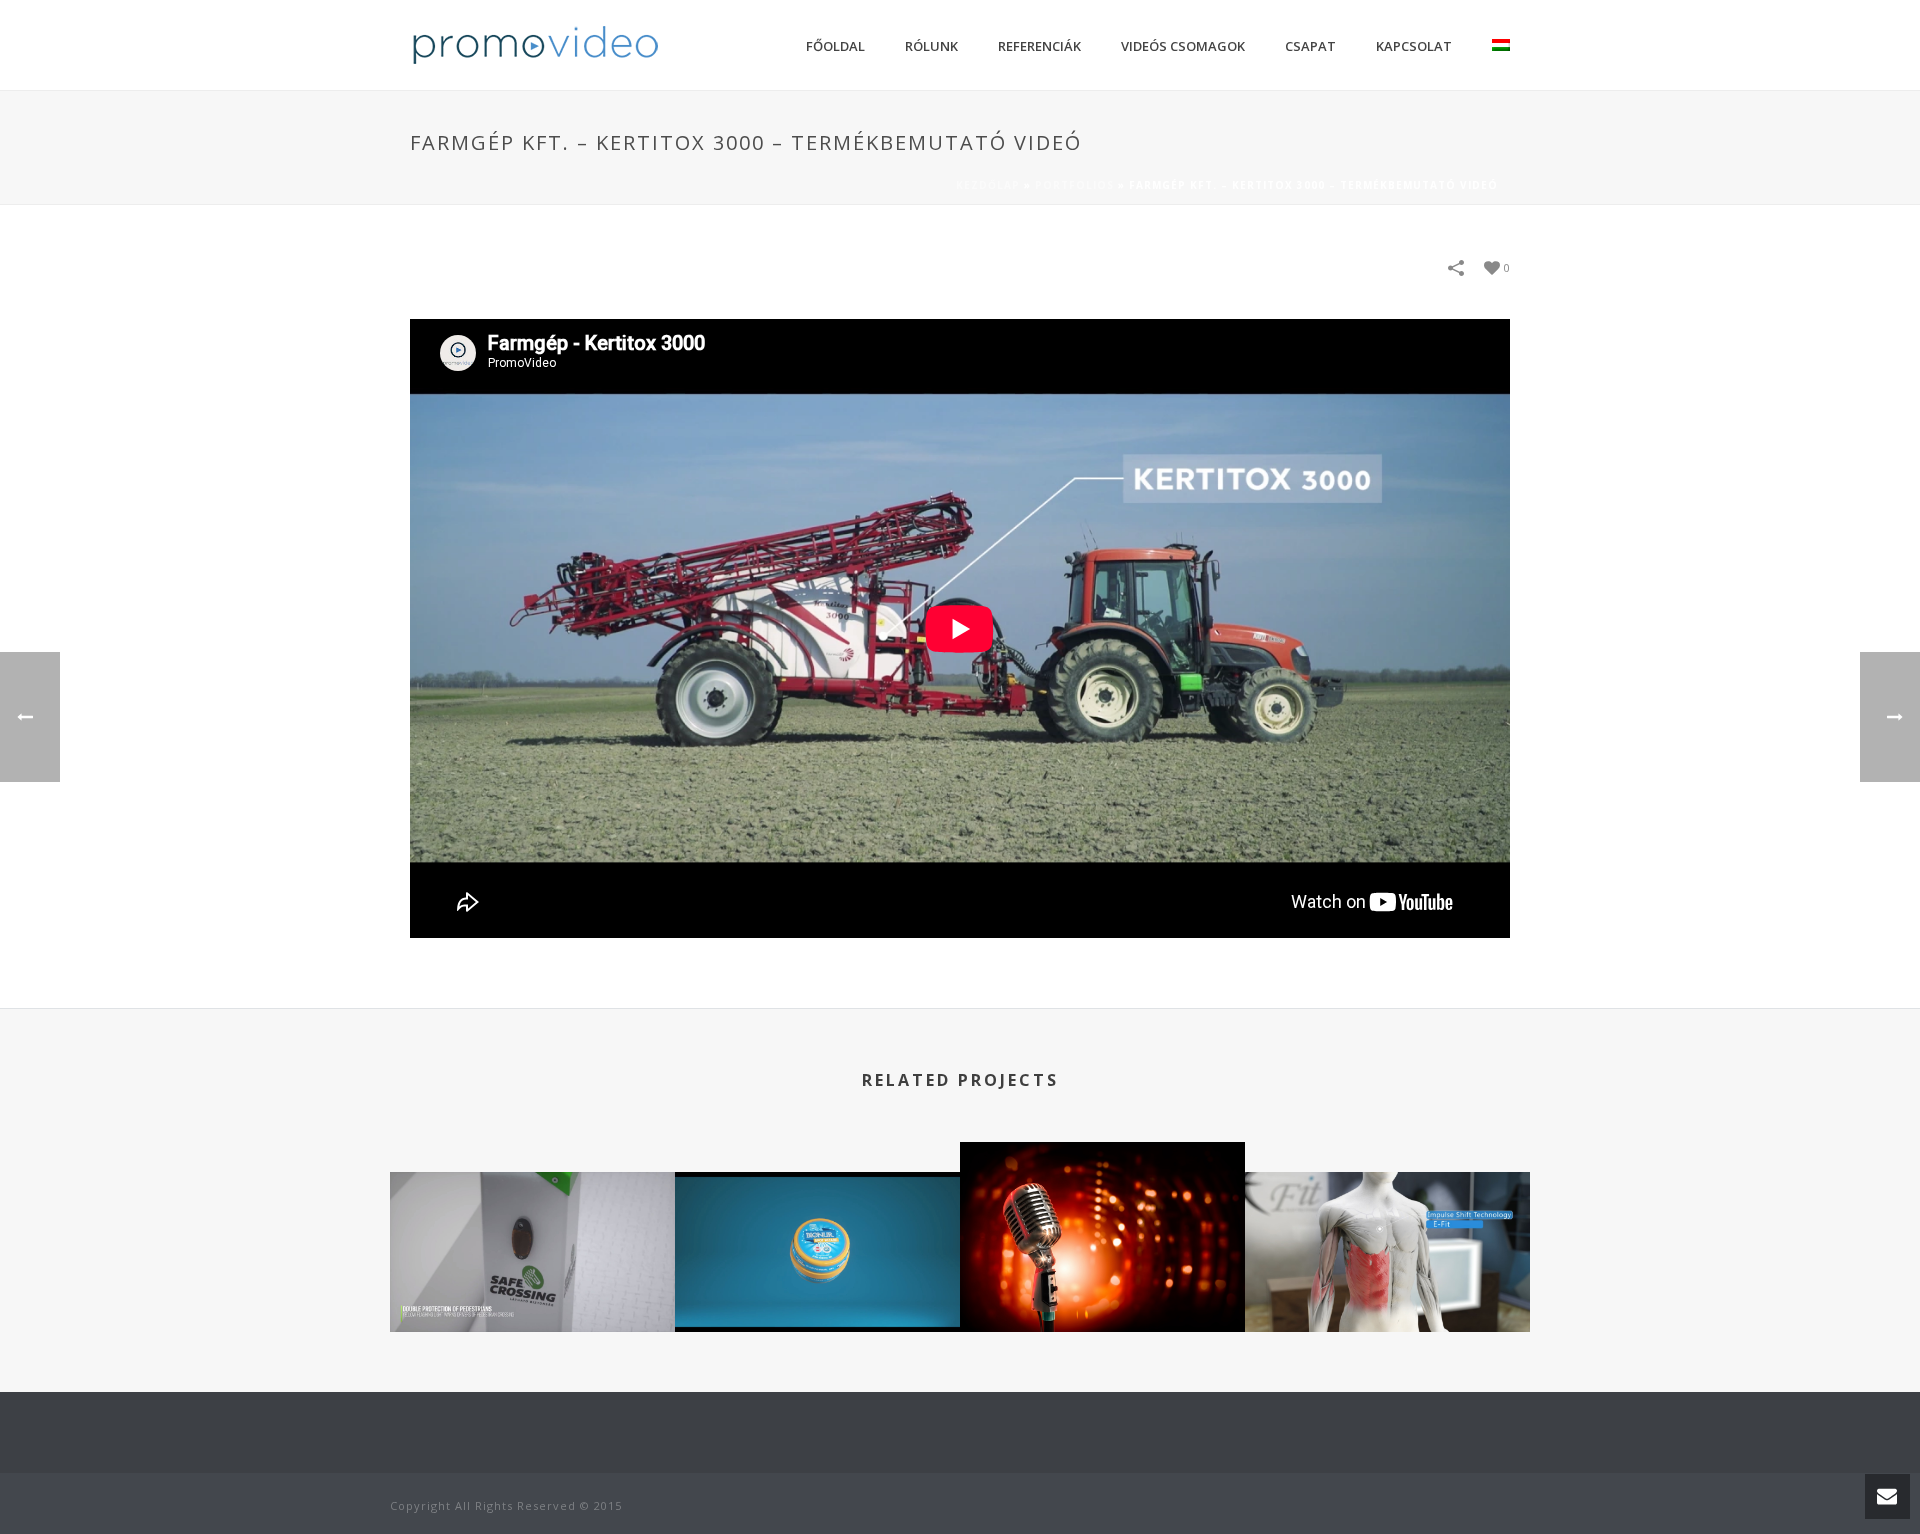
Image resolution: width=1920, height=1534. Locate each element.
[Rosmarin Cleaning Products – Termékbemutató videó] (817, 1248)
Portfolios (1074, 185)
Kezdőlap (988, 185)
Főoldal (835, 46)
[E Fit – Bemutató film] (1387, 1248)
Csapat (1310, 46)
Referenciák (1039, 46)
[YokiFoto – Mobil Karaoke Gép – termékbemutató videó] (1102, 1220)
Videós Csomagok (1183, 46)
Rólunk (931, 46)
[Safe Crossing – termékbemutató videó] (532, 1248)
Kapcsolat (1414, 46)
